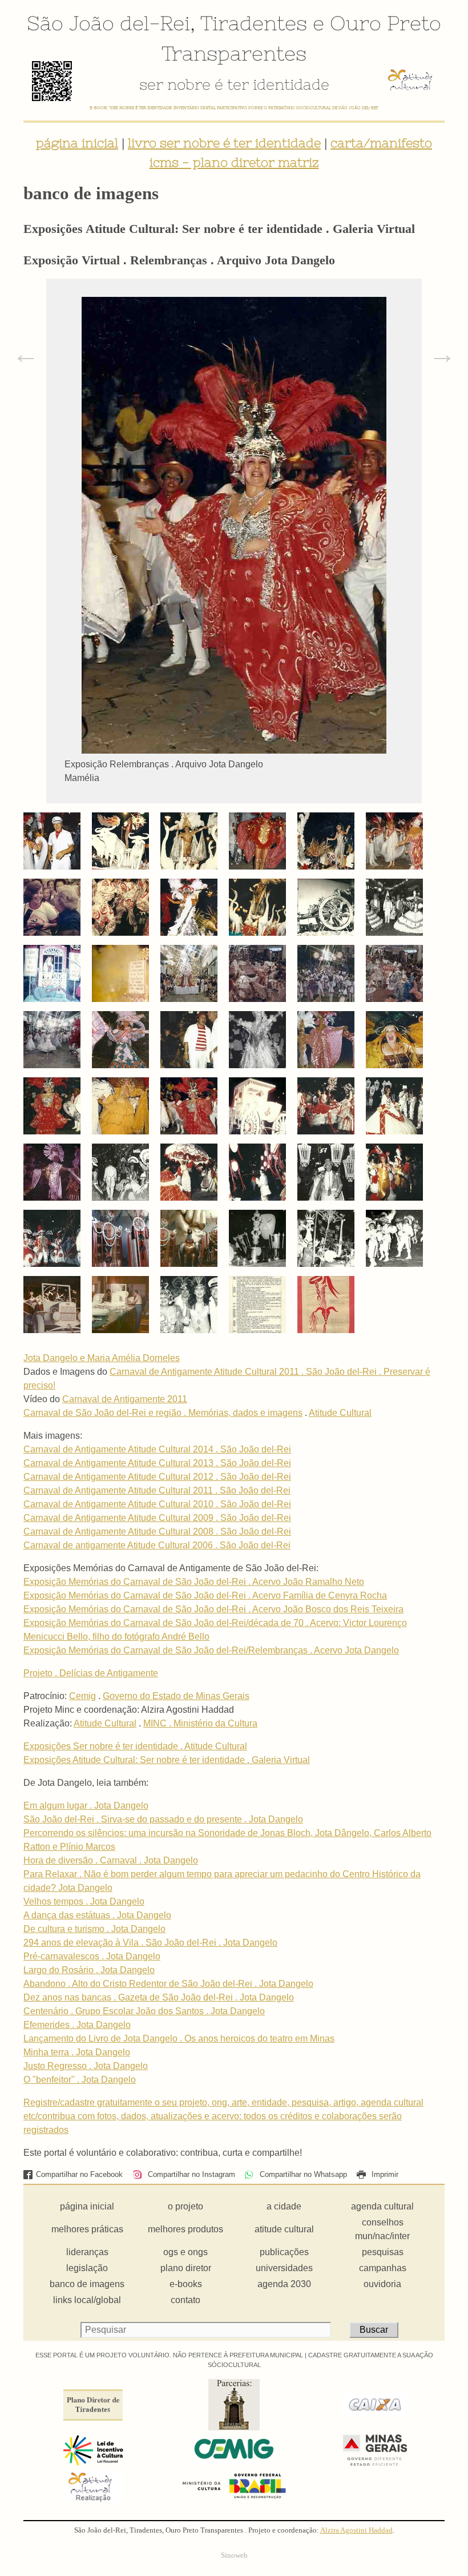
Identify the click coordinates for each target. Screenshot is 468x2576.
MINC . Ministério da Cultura (200, 1723)
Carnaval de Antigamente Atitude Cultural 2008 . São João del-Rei (157, 1531)
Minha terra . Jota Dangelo (77, 2052)
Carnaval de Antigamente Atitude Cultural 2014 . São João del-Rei (157, 1449)
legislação (87, 2268)
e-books (186, 2284)
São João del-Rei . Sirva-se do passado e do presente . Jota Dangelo (163, 1819)
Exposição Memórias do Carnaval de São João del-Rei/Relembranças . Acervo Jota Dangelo (211, 1650)
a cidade (284, 2206)
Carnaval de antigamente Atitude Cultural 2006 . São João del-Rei (157, 1545)
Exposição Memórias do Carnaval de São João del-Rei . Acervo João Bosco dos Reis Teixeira (213, 1609)
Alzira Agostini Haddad (356, 2530)
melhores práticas (87, 2229)
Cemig (82, 1696)
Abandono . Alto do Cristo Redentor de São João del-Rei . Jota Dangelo (168, 1984)
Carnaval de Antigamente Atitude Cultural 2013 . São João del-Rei (157, 1463)
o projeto (185, 2206)
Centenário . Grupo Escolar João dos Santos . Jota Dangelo (144, 2011)
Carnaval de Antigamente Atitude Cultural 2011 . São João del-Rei (157, 1490)
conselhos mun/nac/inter (382, 2229)
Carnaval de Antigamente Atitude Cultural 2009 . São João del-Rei (157, 1518)
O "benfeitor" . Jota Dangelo (80, 2080)
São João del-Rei (108, 23)
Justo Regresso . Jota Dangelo (86, 2066)
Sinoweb (234, 2555)
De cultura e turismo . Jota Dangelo (94, 1929)
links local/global (87, 2300)
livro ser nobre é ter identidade (224, 143)
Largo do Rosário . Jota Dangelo (89, 1970)
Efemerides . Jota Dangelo (77, 2025)
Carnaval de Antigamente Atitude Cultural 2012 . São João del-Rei (157, 1477)
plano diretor (186, 2268)
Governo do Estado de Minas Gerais (176, 1696)
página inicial (77, 143)
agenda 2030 (284, 2284)
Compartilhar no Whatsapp (302, 2174)
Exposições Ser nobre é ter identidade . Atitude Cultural (135, 1746)
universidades (284, 2268)
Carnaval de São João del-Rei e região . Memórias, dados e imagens (163, 1413)
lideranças (87, 2252)
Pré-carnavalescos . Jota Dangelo (92, 1956)
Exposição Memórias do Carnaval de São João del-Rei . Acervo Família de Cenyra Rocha (205, 1595)
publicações (284, 2252)
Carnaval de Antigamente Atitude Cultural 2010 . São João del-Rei (157, 1504)
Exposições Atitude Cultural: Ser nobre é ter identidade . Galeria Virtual (167, 1760)
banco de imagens (87, 2284)
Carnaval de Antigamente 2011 (125, 1399)
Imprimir (384, 2174)
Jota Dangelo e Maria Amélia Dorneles (102, 1358)
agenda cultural (382, 2206)
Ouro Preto (386, 23)
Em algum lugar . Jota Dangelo (86, 1806)
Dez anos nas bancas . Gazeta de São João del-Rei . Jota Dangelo (159, 1997)
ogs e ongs (185, 2252)
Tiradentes (254, 23)
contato (185, 2300)
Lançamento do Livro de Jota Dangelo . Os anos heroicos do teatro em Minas (179, 2038)
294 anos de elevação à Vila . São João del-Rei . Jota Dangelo (150, 1943)
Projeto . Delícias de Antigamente (91, 1673)
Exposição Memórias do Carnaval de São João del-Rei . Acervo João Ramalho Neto (194, 1582)
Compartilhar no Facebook (79, 2174)
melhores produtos (185, 2229)
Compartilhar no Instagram (190, 2174)
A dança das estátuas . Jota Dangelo (97, 1915)
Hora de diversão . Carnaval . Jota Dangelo (111, 1860)
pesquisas (383, 2252)
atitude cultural (284, 2229)
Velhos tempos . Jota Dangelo (84, 1901)
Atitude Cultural (340, 1413)
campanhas (383, 2268)
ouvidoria (382, 2284)
